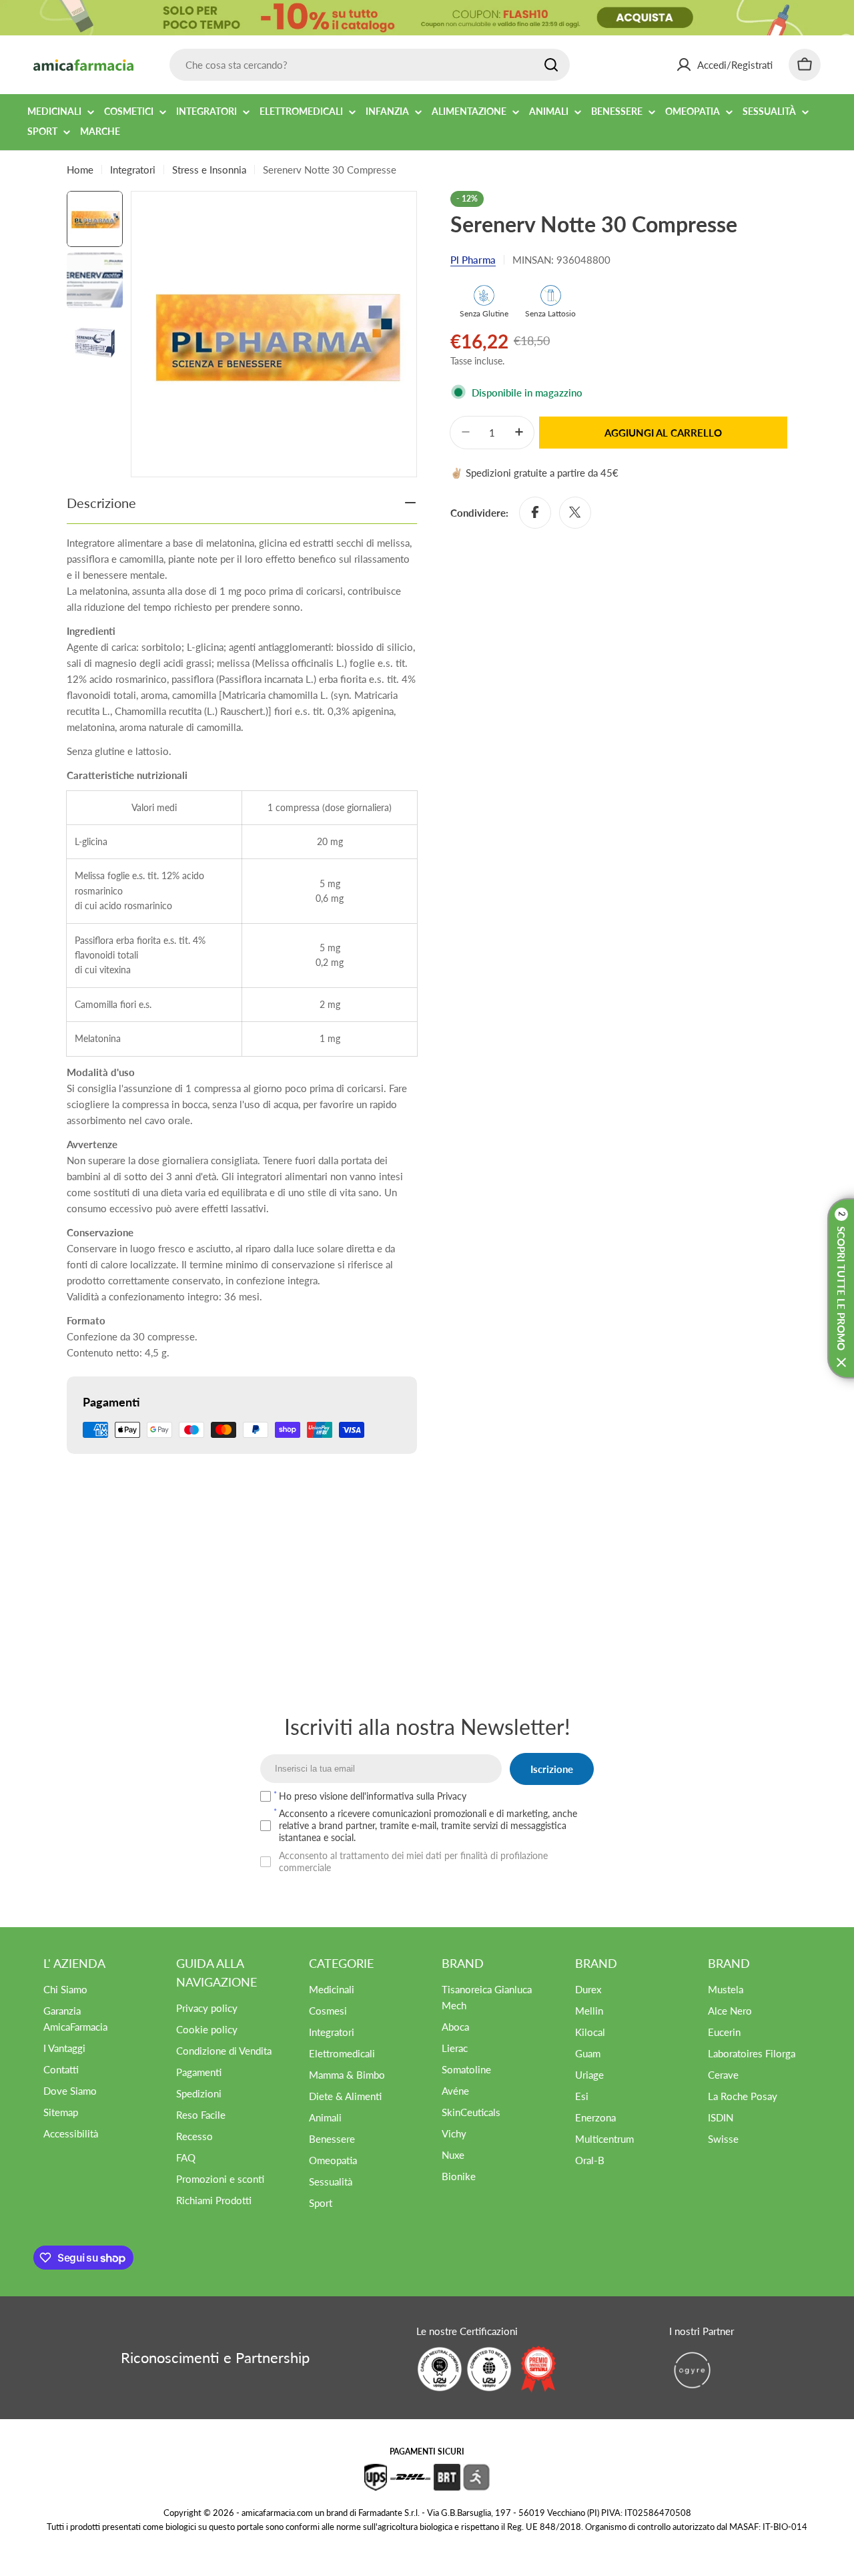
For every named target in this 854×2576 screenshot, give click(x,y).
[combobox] (370, 65)
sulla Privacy (441, 1796)
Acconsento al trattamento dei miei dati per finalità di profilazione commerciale (413, 1861)
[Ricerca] (551, 65)
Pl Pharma (473, 260)
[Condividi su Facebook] (535, 512)
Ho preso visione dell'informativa (373, 1796)
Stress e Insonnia (209, 170)
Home (80, 170)
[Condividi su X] (575, 512)
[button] (841, 1288)
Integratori (133, 170)
